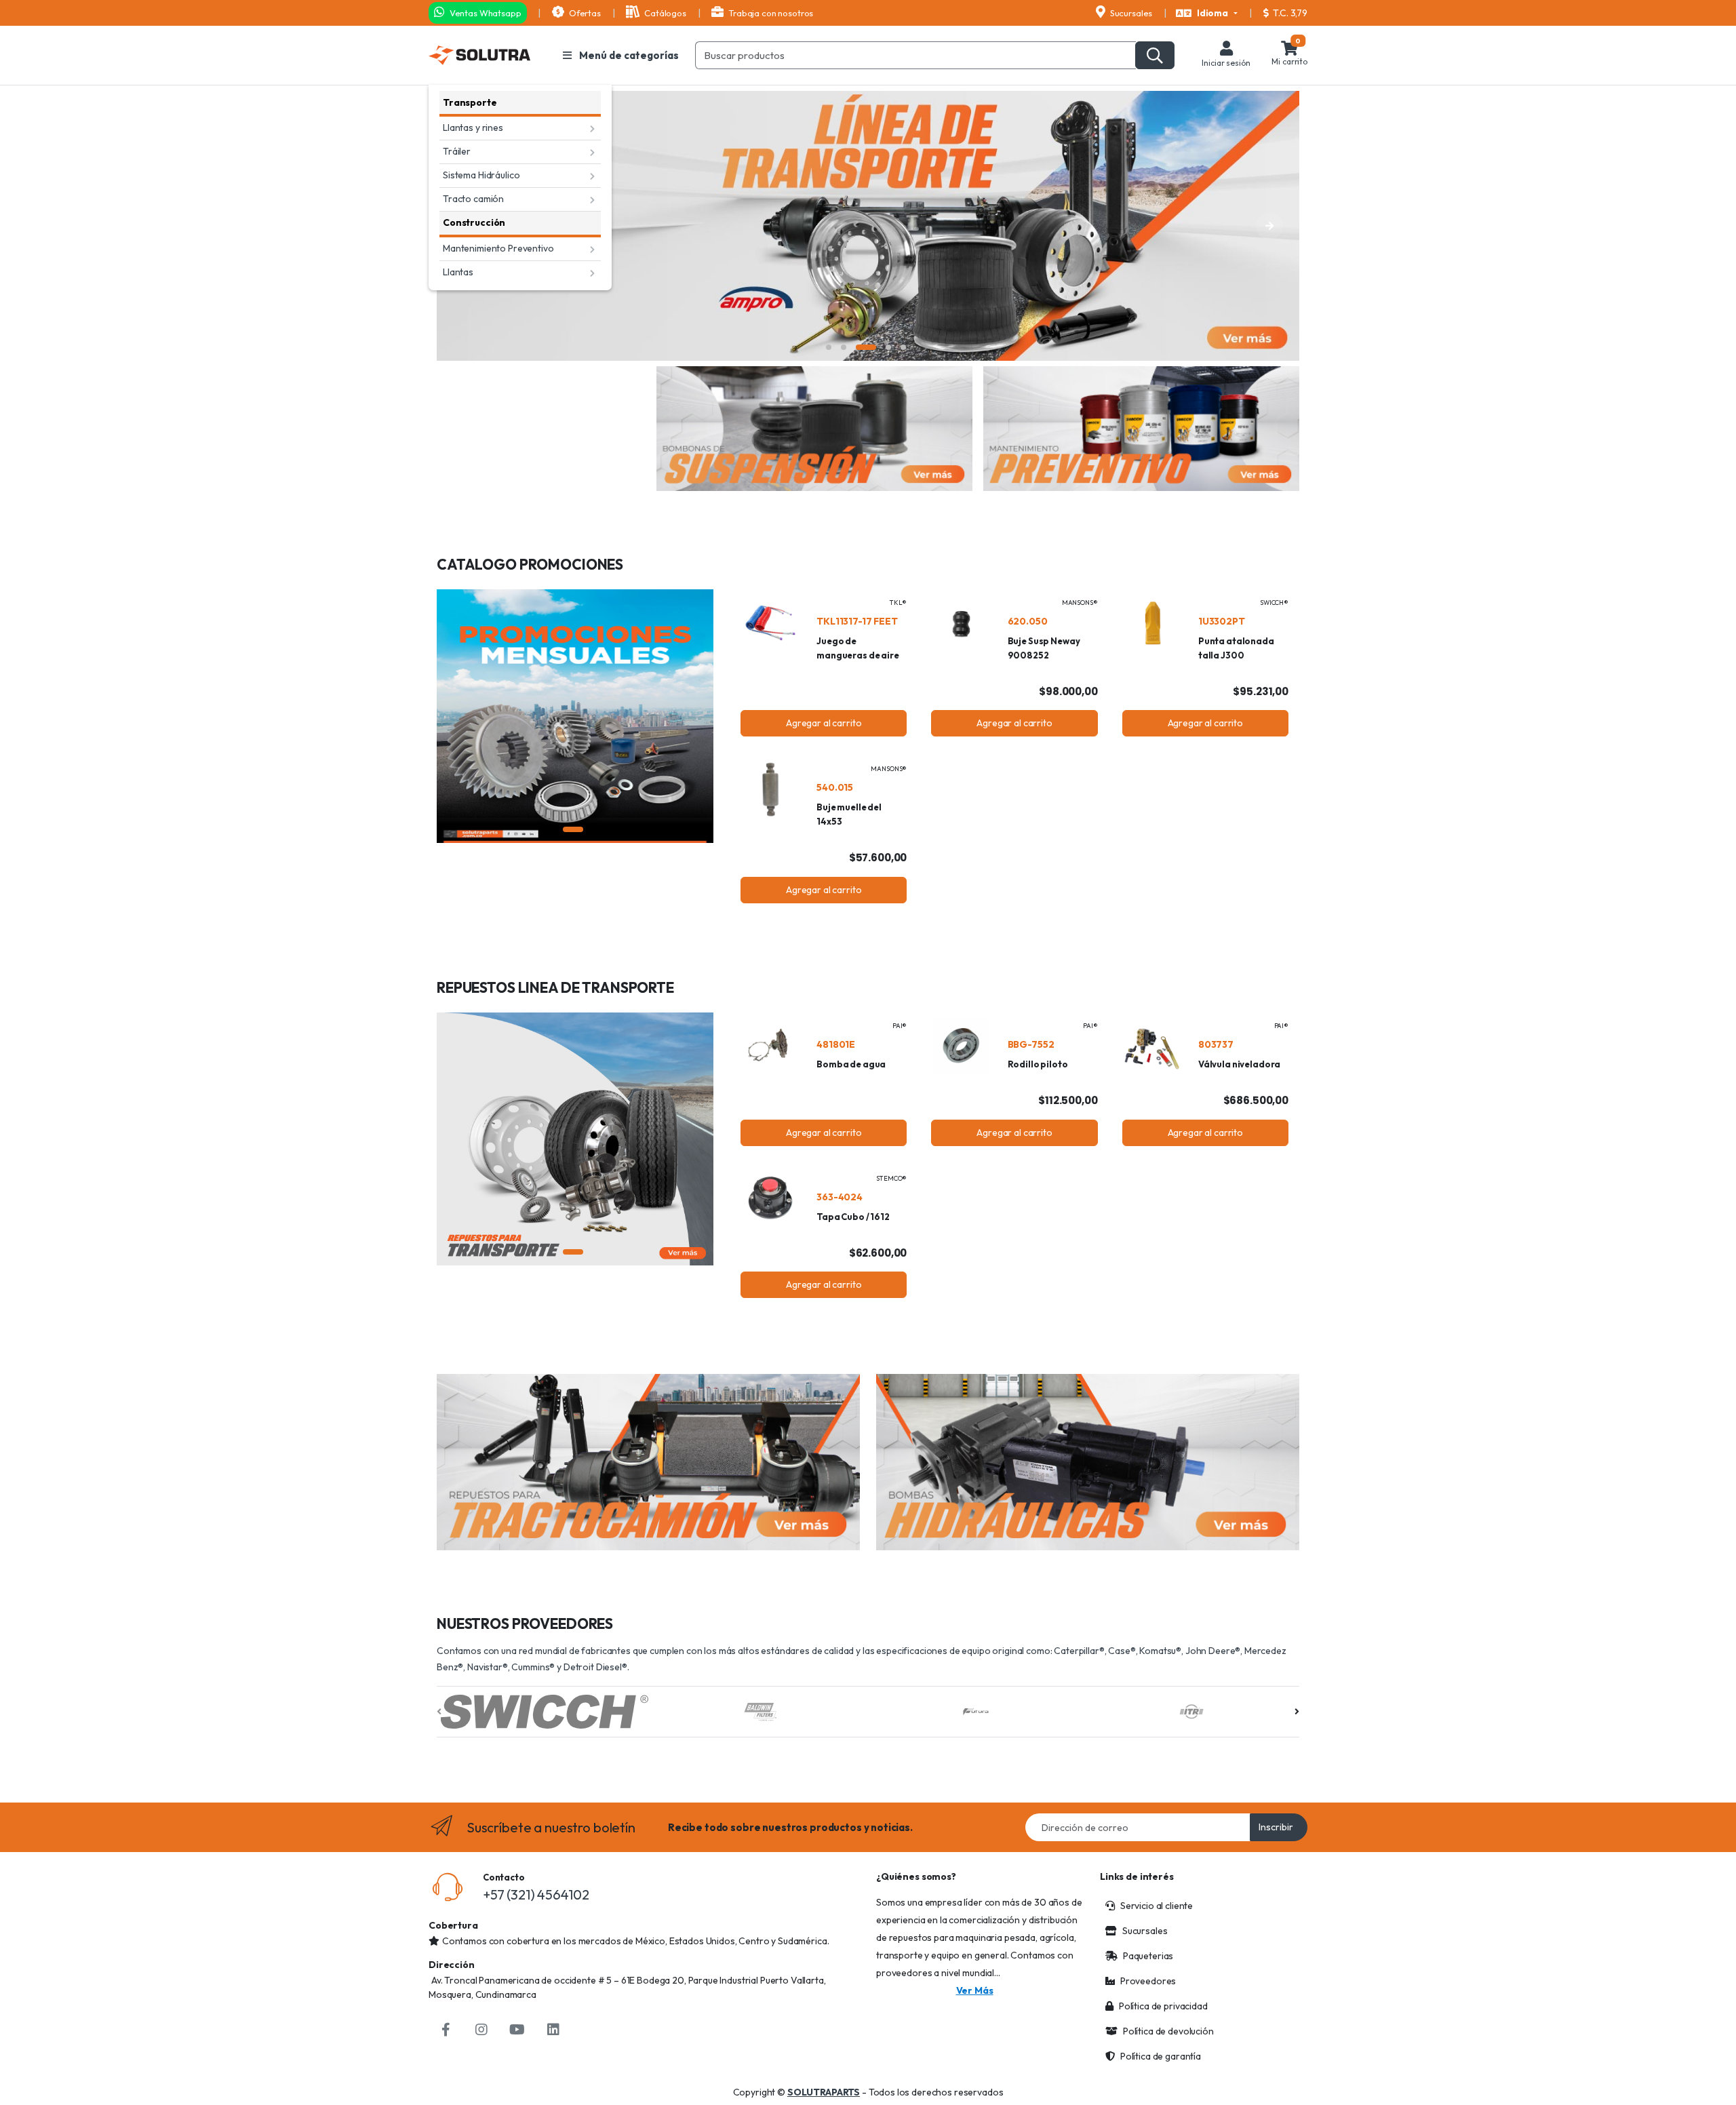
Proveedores (1148, 1981)
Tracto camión (473, 199)
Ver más (975, 1990)
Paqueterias (1148, 1956)
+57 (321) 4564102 (536, 1894)
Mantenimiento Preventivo (498, 248)
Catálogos (664, 13)
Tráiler (457, 151)
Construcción (474, 222)
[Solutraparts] (479, 55)
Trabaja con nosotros (770, 13)
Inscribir (1276, 1827)
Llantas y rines (473, 127)
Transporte (470, 102)
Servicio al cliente (1157, 1906)
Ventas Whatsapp (485, 13)
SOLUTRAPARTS (824, 2092)
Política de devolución (1168, 2031)
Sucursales (1130, 13)
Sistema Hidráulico (481, 175)
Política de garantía (1161, 2056)
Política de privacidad (1163, 2006)
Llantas (458, 272)
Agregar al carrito (824, 723)
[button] (1207, 14)
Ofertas (584, 13)
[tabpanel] (868, 226)
